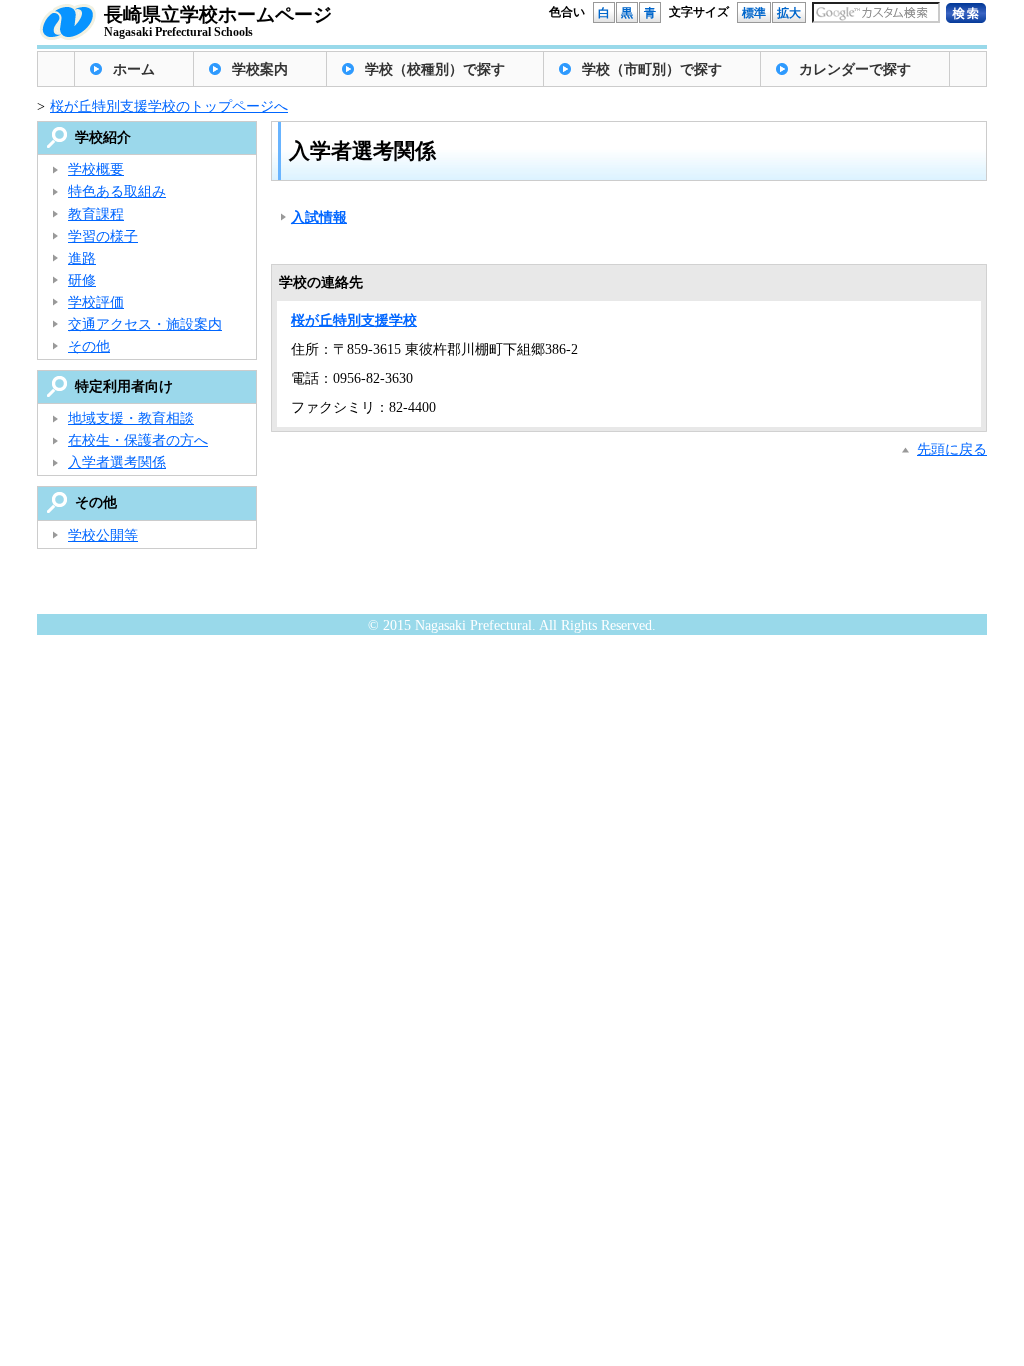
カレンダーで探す (855, 69)
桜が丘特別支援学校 (354, 320)
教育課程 (96, 214)
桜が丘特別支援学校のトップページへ (169, 106)
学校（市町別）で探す (652, 69)
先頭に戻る (952, 449)
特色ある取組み (117, 191)
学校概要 (96, 169)
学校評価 (96, 302)
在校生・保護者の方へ (138, 440)
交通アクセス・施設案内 (145, 324)
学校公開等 (103, 535)
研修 (82, 280)
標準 (754, 13)
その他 (89, 346)
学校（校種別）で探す (435, 69)
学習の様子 (103, 236)
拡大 (789, 13)
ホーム (134, 69)
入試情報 (319, 217)
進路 (82, 258)
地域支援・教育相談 (131, 418)
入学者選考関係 (117, 462)
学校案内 (260, 69)
